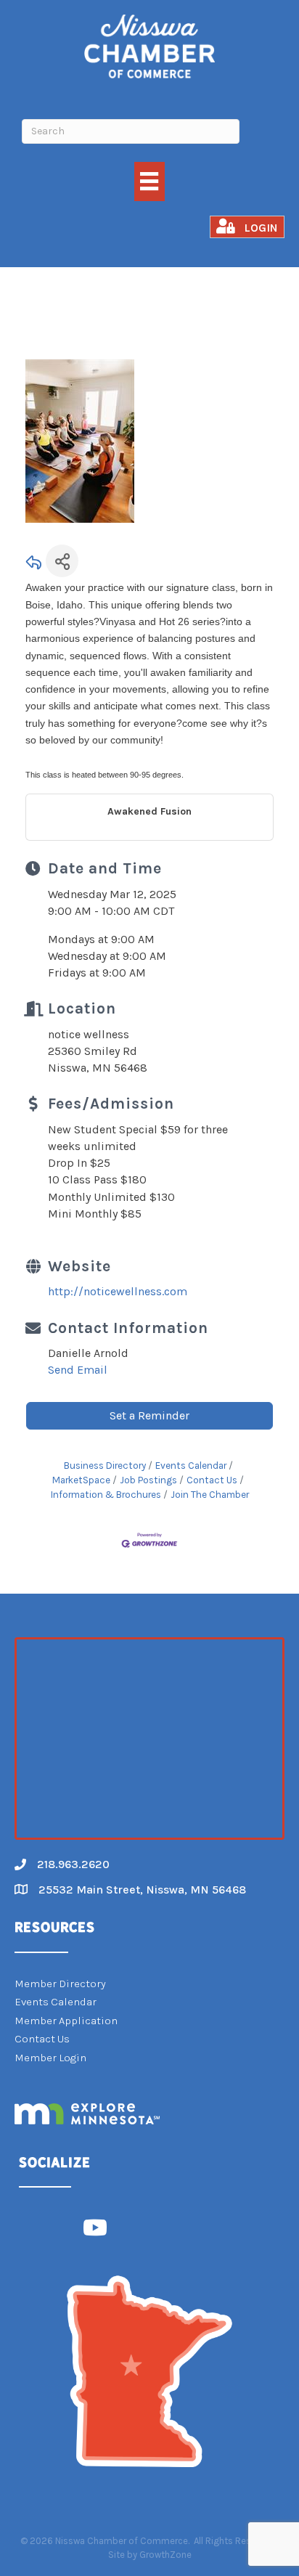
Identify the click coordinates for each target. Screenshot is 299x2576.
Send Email (78, 1370)
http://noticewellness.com (118, 1291)
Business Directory (105, 1466)
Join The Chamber (210, 1495)
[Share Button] (62, 561)
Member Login (50, 2058)
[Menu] (149, 181)
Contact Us (212, 1480)
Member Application (66, 2021)
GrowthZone (165, 2555)
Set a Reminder (149, 1415)
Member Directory (60, 1984)
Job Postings (148, 1480)
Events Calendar (191, 1466)
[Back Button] (34, 565)
